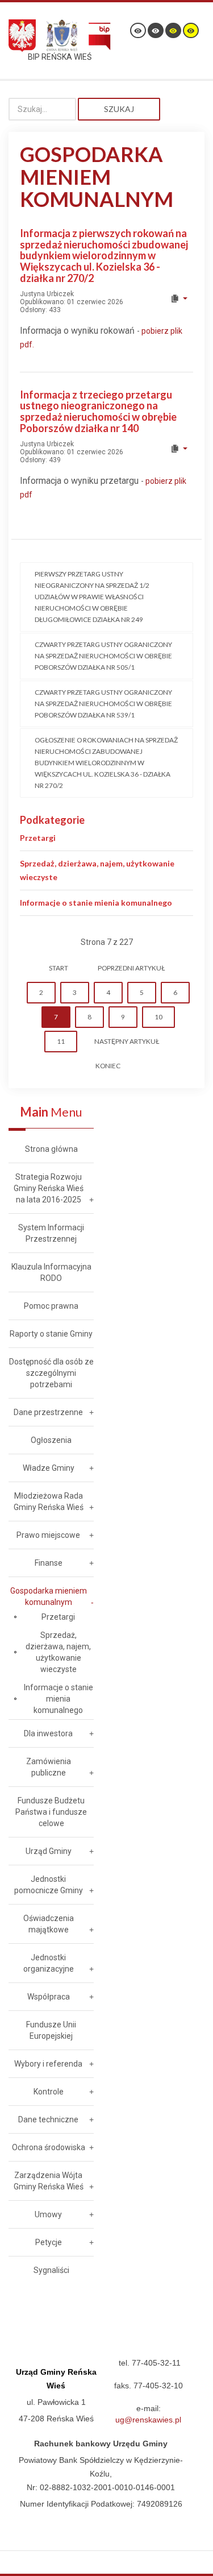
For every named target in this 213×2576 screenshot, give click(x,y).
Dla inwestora (48, 1733)
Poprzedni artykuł (131, 968)
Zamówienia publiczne (49, 1767)
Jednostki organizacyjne (49, 1963)
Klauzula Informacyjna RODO (51, 1272)
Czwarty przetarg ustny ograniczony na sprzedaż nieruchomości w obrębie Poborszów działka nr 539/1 (103, 704)
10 (158, 1017)
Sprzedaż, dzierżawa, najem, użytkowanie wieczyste (58, 1652)
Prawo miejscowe (48, 1535)
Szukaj (119, 109)
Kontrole (49, 2092)
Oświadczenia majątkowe (49, 1924)
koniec (108, 1066)
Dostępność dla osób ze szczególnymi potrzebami (51, 1373)
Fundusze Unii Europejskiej (51, 2030)
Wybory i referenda (48, 2064)
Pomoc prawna (51, 1306)
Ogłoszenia (51, 1440)
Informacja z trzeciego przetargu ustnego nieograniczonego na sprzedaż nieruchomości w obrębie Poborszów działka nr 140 (98, 411)
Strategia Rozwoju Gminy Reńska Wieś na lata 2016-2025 (49, 1188)
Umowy (48, 2214)
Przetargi (38, 838)
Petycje (49, 2242)
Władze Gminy (49, 1468)
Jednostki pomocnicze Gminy (49, 1885)
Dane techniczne (48, 2119)
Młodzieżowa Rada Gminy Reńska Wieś (49, 1501)
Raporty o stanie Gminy (51, 1334)
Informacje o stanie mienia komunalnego (96, 903)
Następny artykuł (127, 1041)
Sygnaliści (51, 2270)
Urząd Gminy (49, 1851)
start (59, 968)
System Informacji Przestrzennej (51, 1233)
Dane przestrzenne (48, 1412)
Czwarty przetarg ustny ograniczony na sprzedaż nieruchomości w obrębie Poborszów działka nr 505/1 (103, 656)
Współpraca (49, 1997)
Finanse (49, 1563)
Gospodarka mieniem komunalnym (49, 1596)
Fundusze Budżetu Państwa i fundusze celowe (51, 1812)
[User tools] (179, 298)
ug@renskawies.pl (148, 2420)
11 (61, 1041)
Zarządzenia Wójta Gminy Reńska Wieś (49, 2181)
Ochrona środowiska (49, 2147)
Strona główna (51, 1149)
